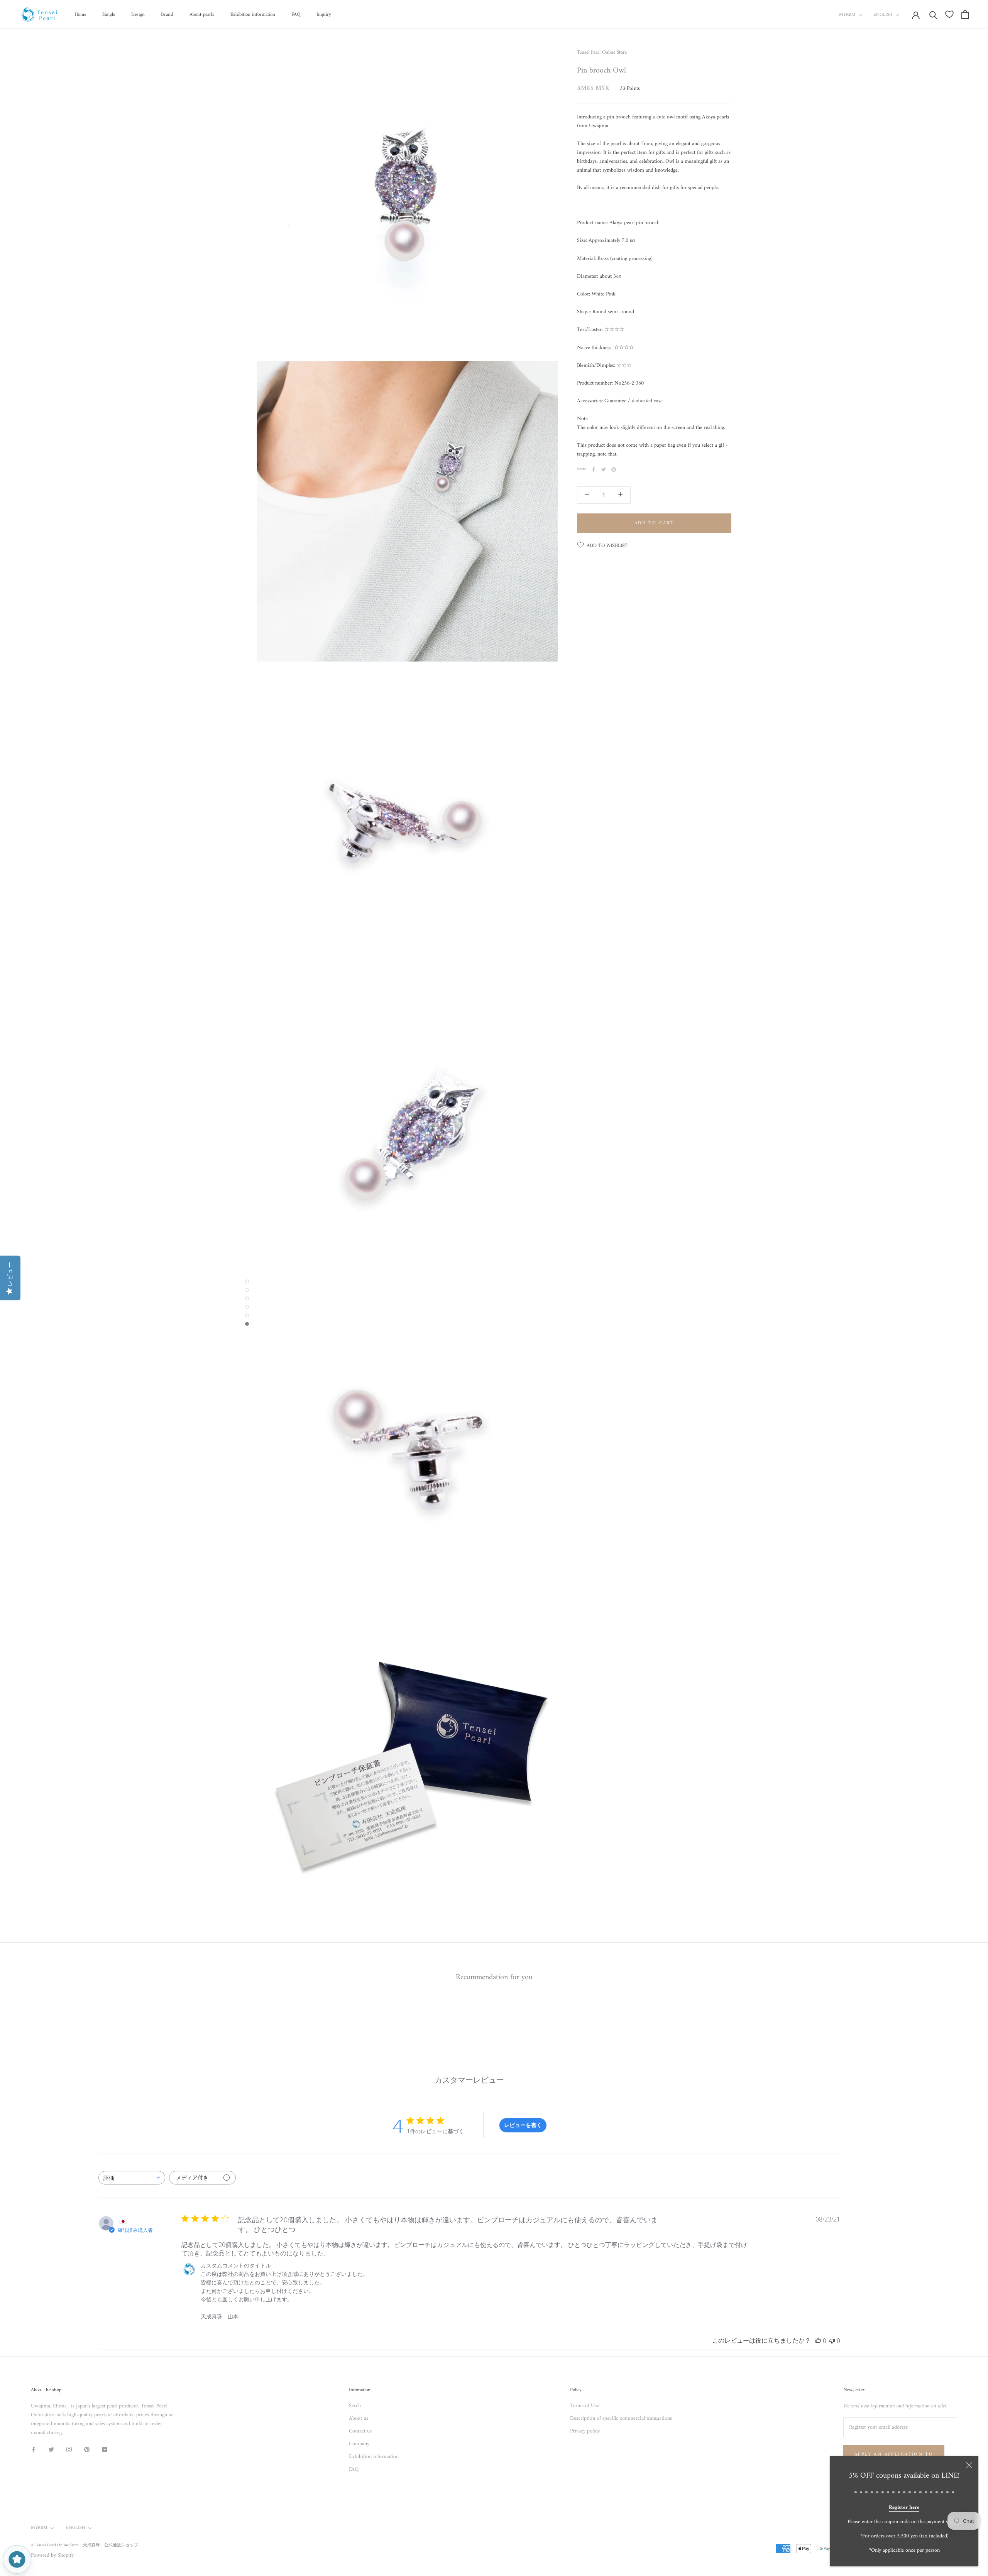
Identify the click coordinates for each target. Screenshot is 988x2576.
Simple (109, 14)
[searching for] (933, 14)
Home (80, 14)
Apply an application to (894, 2455)
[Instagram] (69, 2449)
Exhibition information (253, 14)
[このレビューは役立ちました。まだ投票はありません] (818, 2341)
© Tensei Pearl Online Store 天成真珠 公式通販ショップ (85, 2545)
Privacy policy (585, 2431)
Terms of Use (585, 2406)
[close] (969, 2465)
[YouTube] (105, 2449)
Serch (355, 2406)
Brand (167, 14)
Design (138, 14)
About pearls (202, 14)
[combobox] (132, 2178)
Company (359, 2444)
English (883, 15)
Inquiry (324, 14)
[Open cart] (965, 14)
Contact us (360, 2431)
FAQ (296, 14)
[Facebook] (594, 469)
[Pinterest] (614, 469)
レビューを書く (523, 2125)
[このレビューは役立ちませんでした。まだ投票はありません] (832, 2341)
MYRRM (847, 15)
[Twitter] (604, 469)
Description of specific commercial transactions (621, 2418)
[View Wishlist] (949, 14)
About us (359, 2418)
